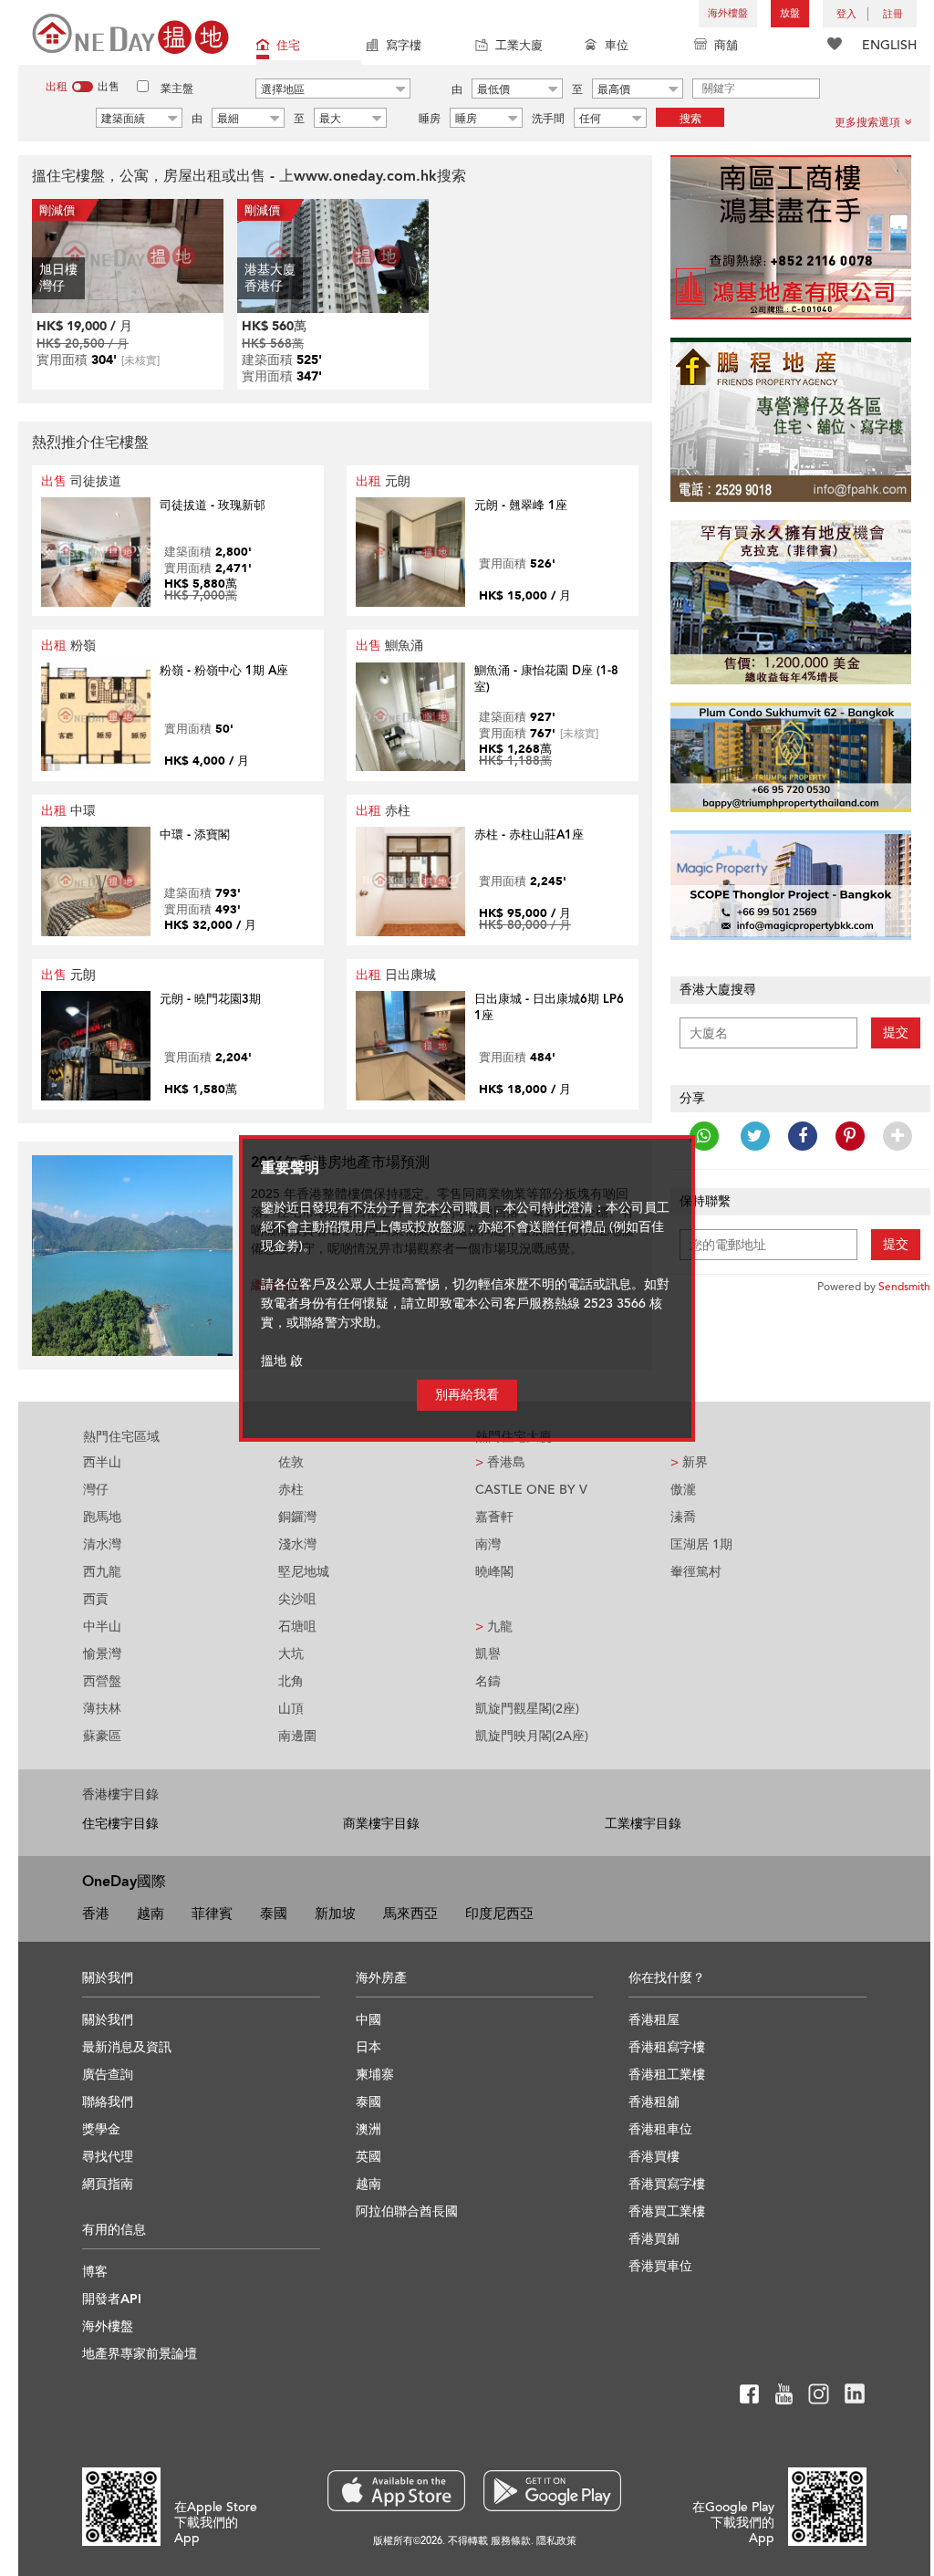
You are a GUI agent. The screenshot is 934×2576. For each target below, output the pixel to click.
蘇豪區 (102, 1736)
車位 (617, 46)
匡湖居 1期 (701, 1544)
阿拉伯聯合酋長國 (407, 2211)
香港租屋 (654, 2020)
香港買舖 (654, 2239)
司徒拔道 (81, 481)
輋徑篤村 (696, 1572)
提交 (896, 1032)
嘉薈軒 (494, 1517)
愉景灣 (102, 1654)
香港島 (500, 1462)
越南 (150, 1914)
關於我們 (108, 2020)
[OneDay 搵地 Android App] (552, 2491)
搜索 (690, 119)
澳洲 (368, 2129)
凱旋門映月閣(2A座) (532, 1736)
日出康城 (396, 975)
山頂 (291, 1709)
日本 (368, 2047)
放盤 (790, 13)
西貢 (96, 1599)
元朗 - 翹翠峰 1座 (521, 506)
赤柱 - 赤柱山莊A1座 (529, 835)
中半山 (102, 1627)
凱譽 (488, 1654)
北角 (291, 1681)
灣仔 (96, 1490)
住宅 (288, 46)
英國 (368, 2157)
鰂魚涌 (389, 646)
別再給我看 (467, 1395)
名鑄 (488, 1681)
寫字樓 (404, 46)
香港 (96, 1914)
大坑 (291, 1654)
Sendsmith (904, 1287)
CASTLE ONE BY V (531, 1490)
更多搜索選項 (867, 122)
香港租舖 (654, 2102)
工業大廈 (519, 46)
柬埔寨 (375, 2075)
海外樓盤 (728, 13)
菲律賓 (212, 1914)
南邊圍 (297, 1736)
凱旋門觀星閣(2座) (527, 1709)
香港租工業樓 (667, 2075)
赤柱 (383, 811)
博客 (95, 2272)
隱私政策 (556, 2541)
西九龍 (102, 1572)
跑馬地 (102, 1517)
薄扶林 (102, 1709)
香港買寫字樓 (667, 2184)
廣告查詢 (108, 2075)
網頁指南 (108, 2184)
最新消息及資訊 (127, 2047)
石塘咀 (297, 1627)
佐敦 (291, 1462)
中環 (68, 811)
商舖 (726, 46)
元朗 (383, 481)
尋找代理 (108, 2157)
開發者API (112, 2299)
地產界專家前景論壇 (140, 2354)
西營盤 (102, 1681)
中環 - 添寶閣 (195, 835)
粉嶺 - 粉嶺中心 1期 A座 (224, 671)
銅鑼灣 (297, 1517)
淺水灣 (297, 1544)
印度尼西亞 (499, 1914)
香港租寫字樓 (667, 2047)
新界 (689, 1462)
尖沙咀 (297, 1599)
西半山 (102, 1462)
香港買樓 (654, 2157)
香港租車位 (660, 2129)
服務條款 (511, 2541)
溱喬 (683, 1517)
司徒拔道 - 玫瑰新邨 (213, 506)
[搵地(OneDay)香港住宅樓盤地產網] (130, 32)
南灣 (488, 1544)
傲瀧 (683, 1490)
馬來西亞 (410, 1914)
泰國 (274, 1914)
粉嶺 (68, 646)
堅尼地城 (304, 1572)
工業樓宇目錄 (643, 1824)
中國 (368, 2020)
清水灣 (102, 1544)
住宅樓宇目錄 (120, 1824)
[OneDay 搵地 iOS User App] (396, 2491)
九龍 (494, 1627)
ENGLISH (889, 45)
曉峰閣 (494, 1572)
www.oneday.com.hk (365, 176)
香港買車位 (660, 2266)
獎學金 (101, 2129)
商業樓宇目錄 (381, 1824)
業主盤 (177, 89)
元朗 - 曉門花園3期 (210, 999)
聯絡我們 (108, 2102)
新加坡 (335, 1914)
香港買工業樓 (667, 2211)
